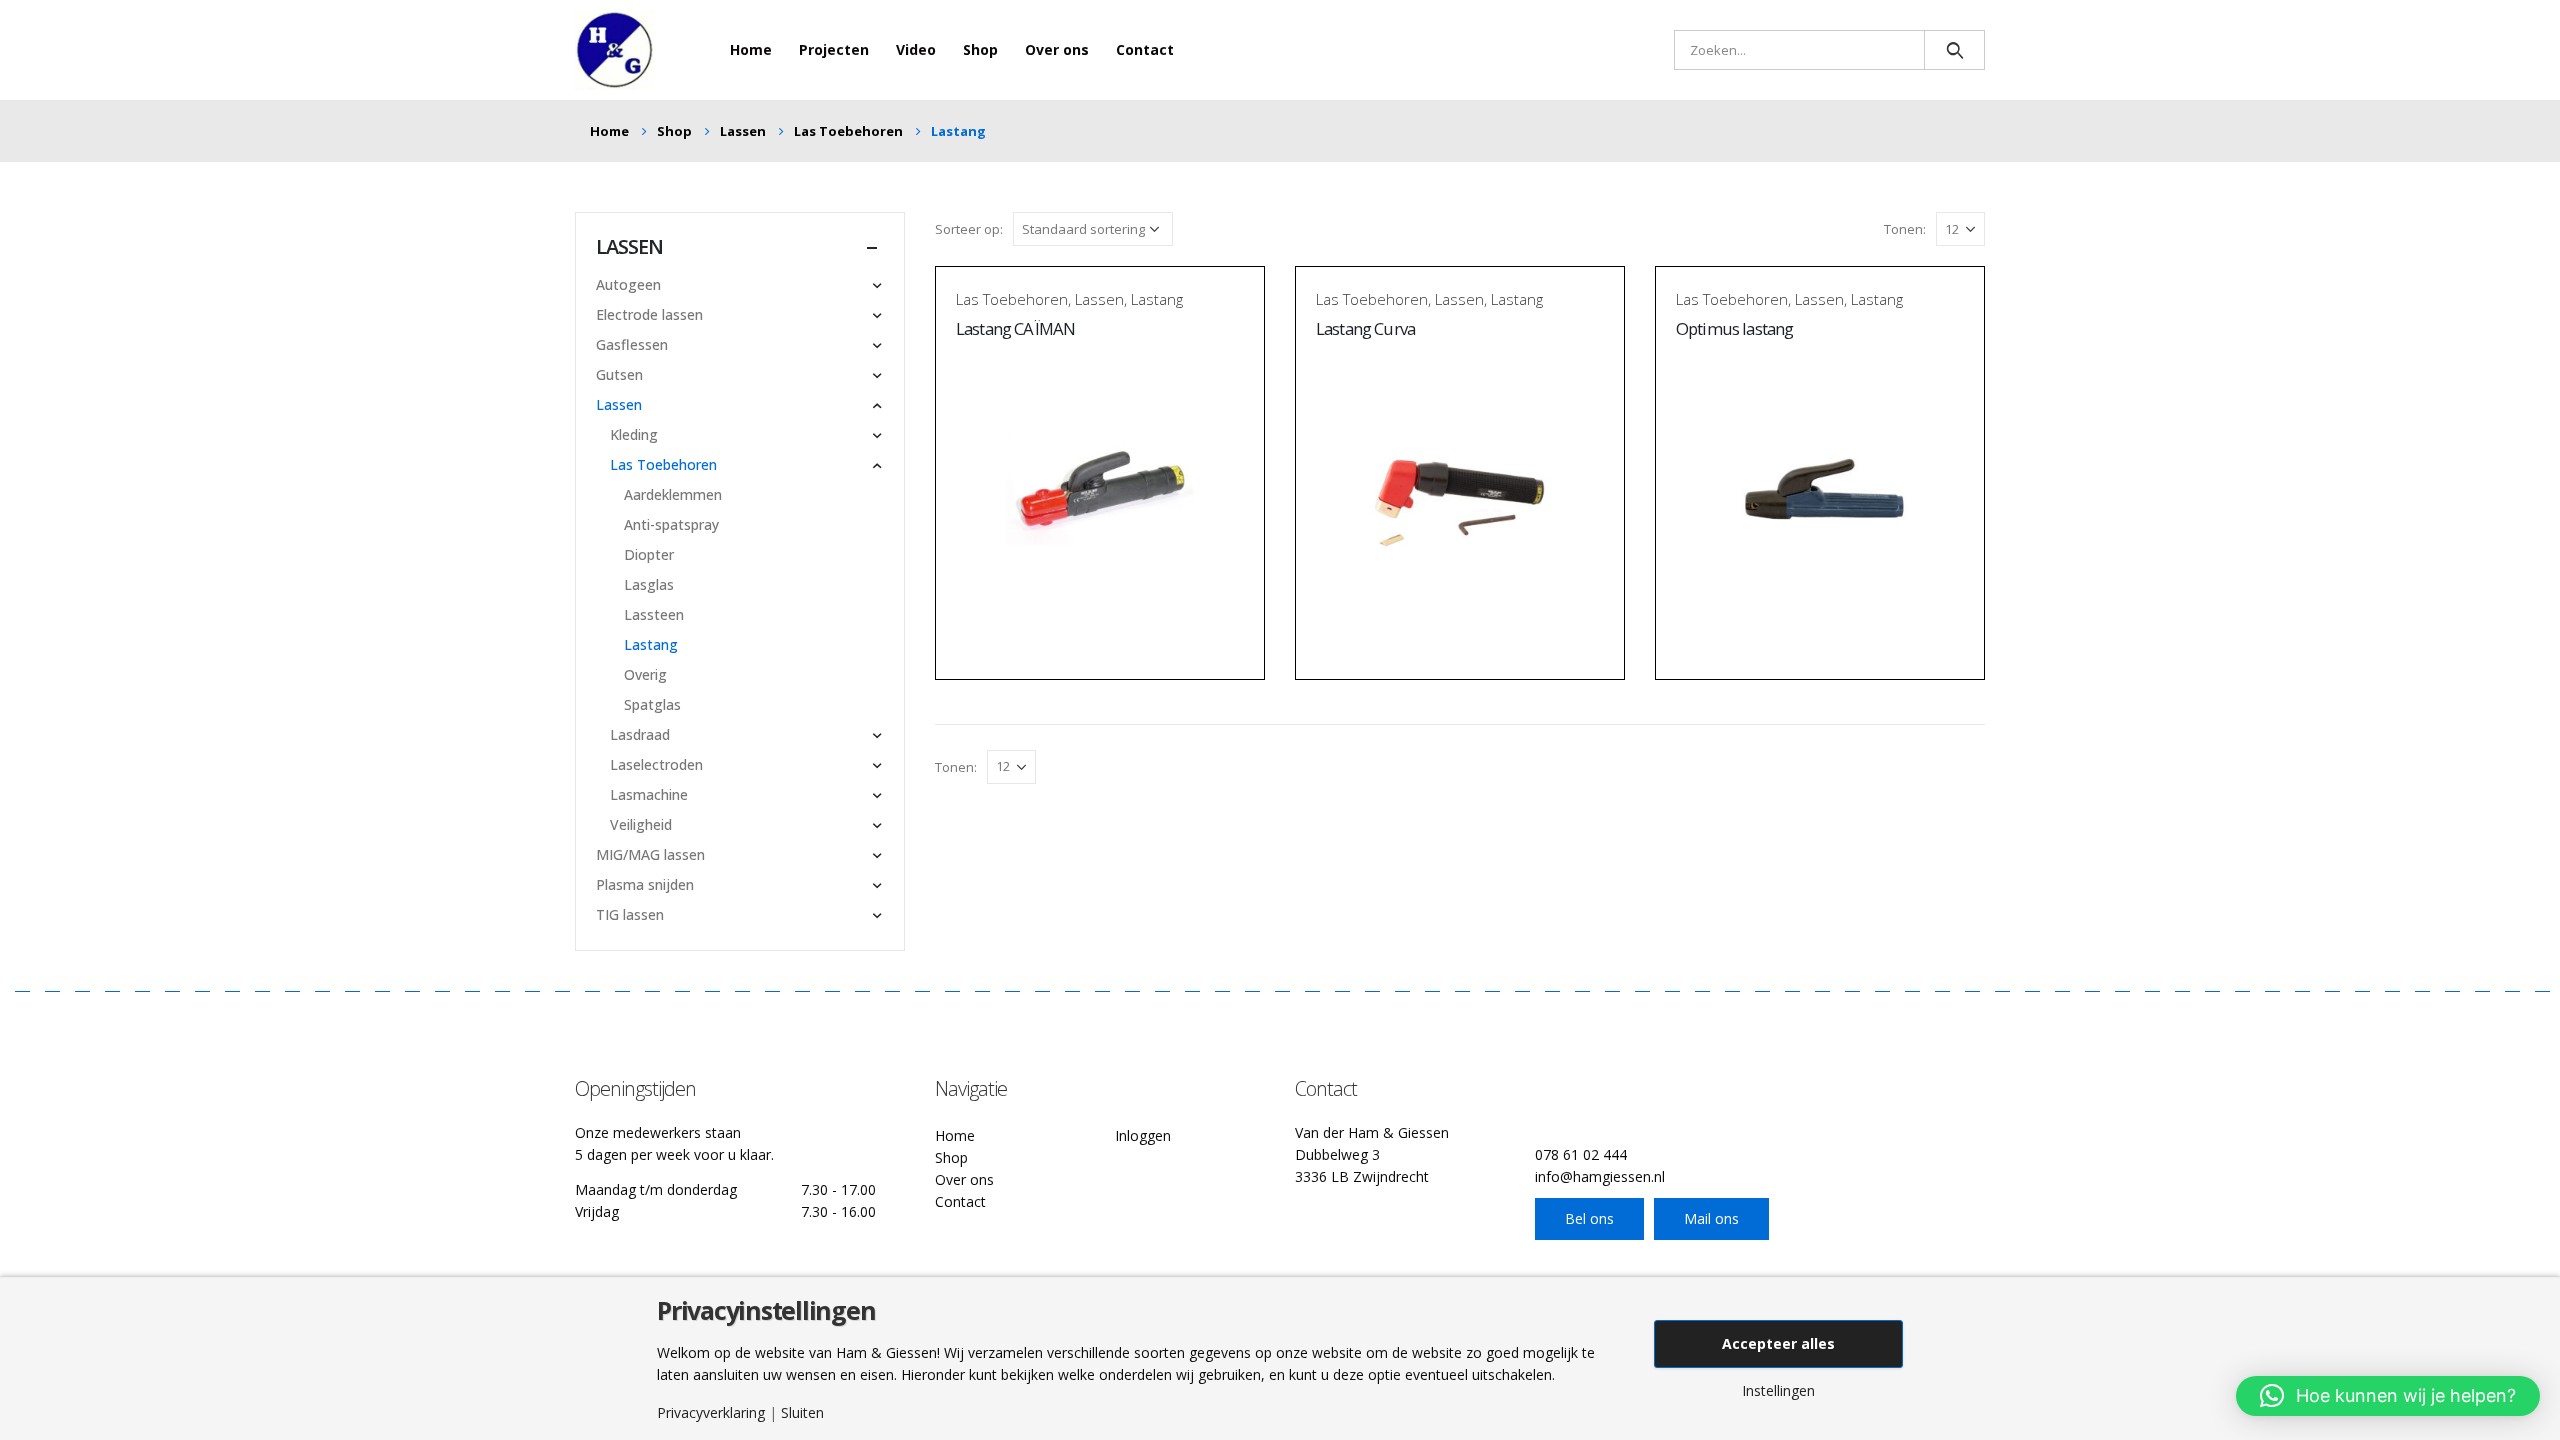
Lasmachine (649, 794)
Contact (1145, 49)
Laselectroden (656, 764)
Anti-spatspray (671, 524)
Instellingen (1778, 1391)
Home (751, 49)
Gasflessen (632, 344)
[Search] (1954, 50)
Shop (980, 49)
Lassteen (654, 614)
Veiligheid (641, 824)
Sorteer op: (969, 229)
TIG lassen (630, 914)
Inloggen (1143, 1135)
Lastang (1157, 299)
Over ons (1057, 49)
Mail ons (1711, 1218)
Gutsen (619, 374)
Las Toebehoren (1012, 299)
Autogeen (628, 284)
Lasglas (649, 584)
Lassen (1099, 299)
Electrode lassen (649, 314)
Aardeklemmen (673, 494)
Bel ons (1589, 1218)
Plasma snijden (645, 884)
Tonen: (1905, 229)
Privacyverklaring (711, 1413)
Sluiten (802, 1413)
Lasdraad (640, 734)
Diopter (649, 554)
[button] (2388, 1396)
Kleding (634, 434)
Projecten (834, 49)
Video (916, 49)
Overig (645, 674)
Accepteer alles (1778, 1343)
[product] (1100, 494)
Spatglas (652, 704)
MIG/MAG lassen (650, 854)
